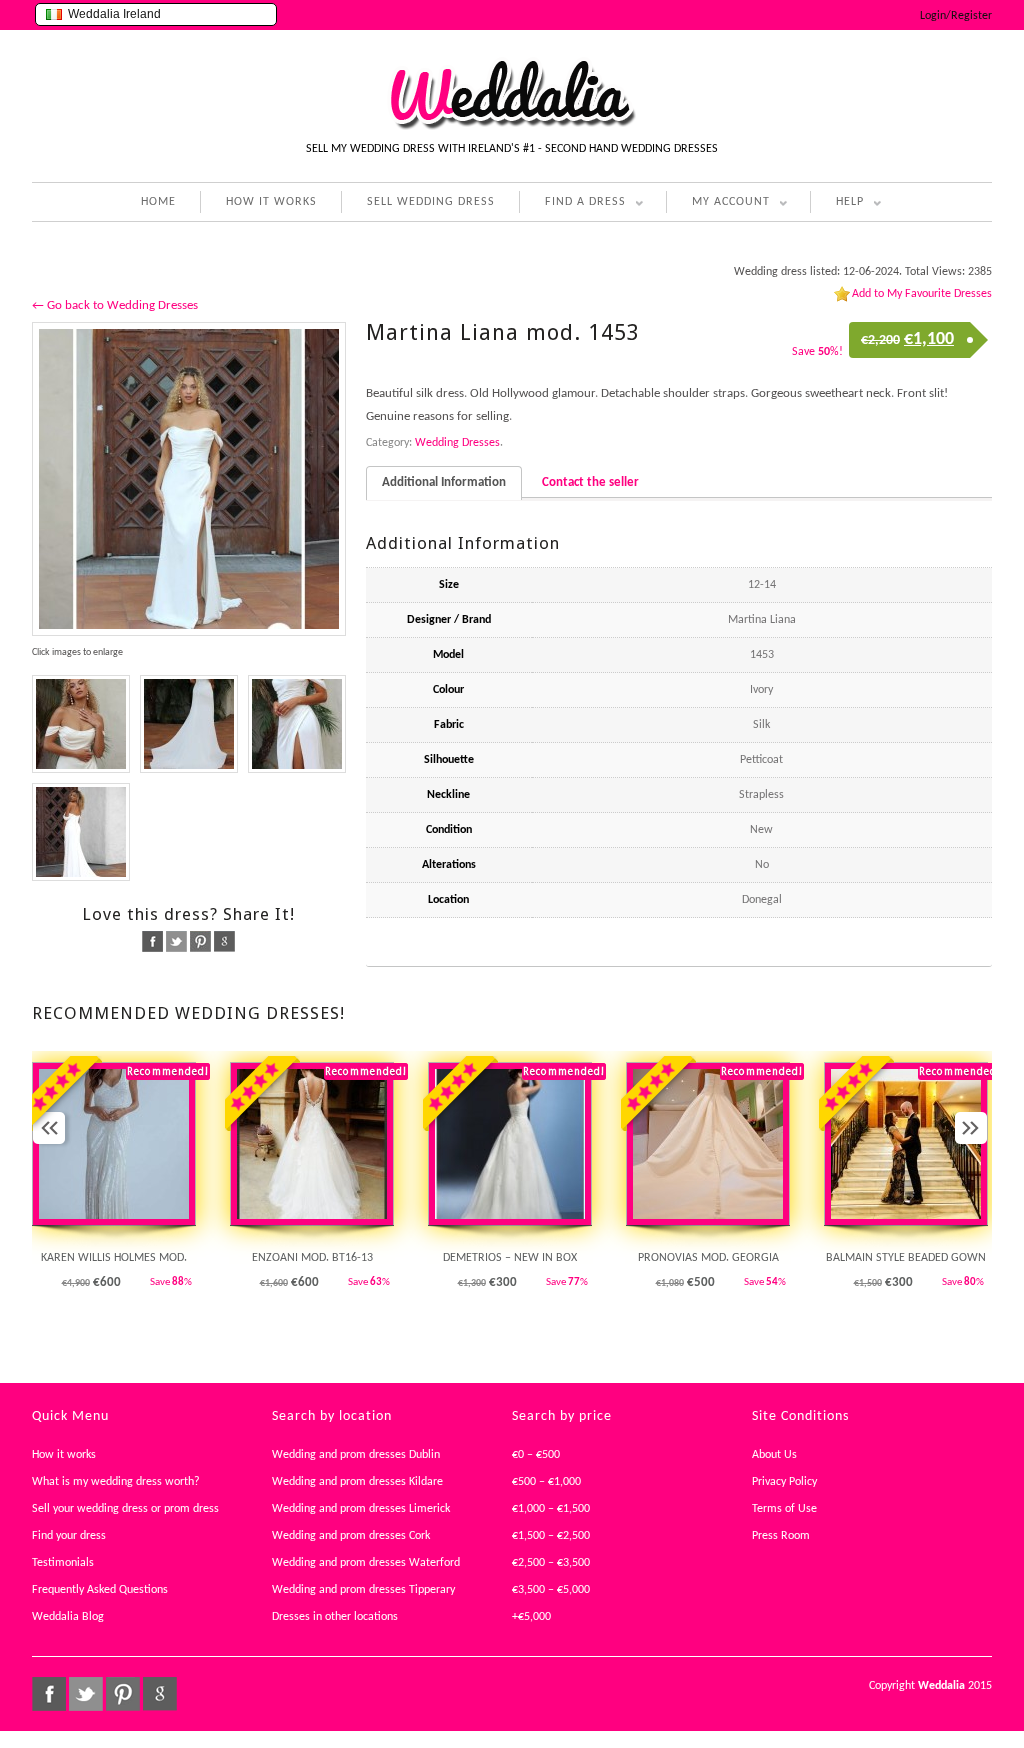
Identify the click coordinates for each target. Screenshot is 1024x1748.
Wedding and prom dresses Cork (351, 1536)
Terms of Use (784, 1509)
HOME (158, 202)
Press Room (781, 1536)
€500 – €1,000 (546, 1482)
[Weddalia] (512, 127)
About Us (774, 1455)
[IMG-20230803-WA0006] (189, 479)
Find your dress (69, 1536)
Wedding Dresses (457, 443)
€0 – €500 (536, 1455)
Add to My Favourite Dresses (922, 294)
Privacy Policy (784, 1482)
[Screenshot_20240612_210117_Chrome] (81, 724)
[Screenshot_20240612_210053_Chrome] (297, 724)
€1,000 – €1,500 (551, 1509)
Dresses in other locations (335, 1617)
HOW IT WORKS (271, 202)
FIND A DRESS (572, 204)
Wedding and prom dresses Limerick (361, 1509)
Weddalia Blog (68, 1617)
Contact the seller (590, 482)
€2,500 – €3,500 (551, 1563)
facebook (152, 941)
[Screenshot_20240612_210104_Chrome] (189, 724)
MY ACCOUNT (718, 204)
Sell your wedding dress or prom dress (125, 1509)
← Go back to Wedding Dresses (115, 305)
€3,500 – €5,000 (551, 1590)
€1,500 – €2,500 (551, 1536)
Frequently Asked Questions (100, 1590)
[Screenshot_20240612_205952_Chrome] (81, 832)
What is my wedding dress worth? (116, 1482)
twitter (176, 941)
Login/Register (956, 16)
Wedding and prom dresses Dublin (356, 1455)
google (224, 941)
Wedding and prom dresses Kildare (357, 1482)
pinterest (200, 941)
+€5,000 (531, 1617)
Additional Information (444, 482)
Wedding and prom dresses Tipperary (363, 1590)
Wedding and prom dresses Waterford (366, 1563)
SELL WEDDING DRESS (431, 202)
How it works (64, 1455)
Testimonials (63, 1563)
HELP (837, 204)
